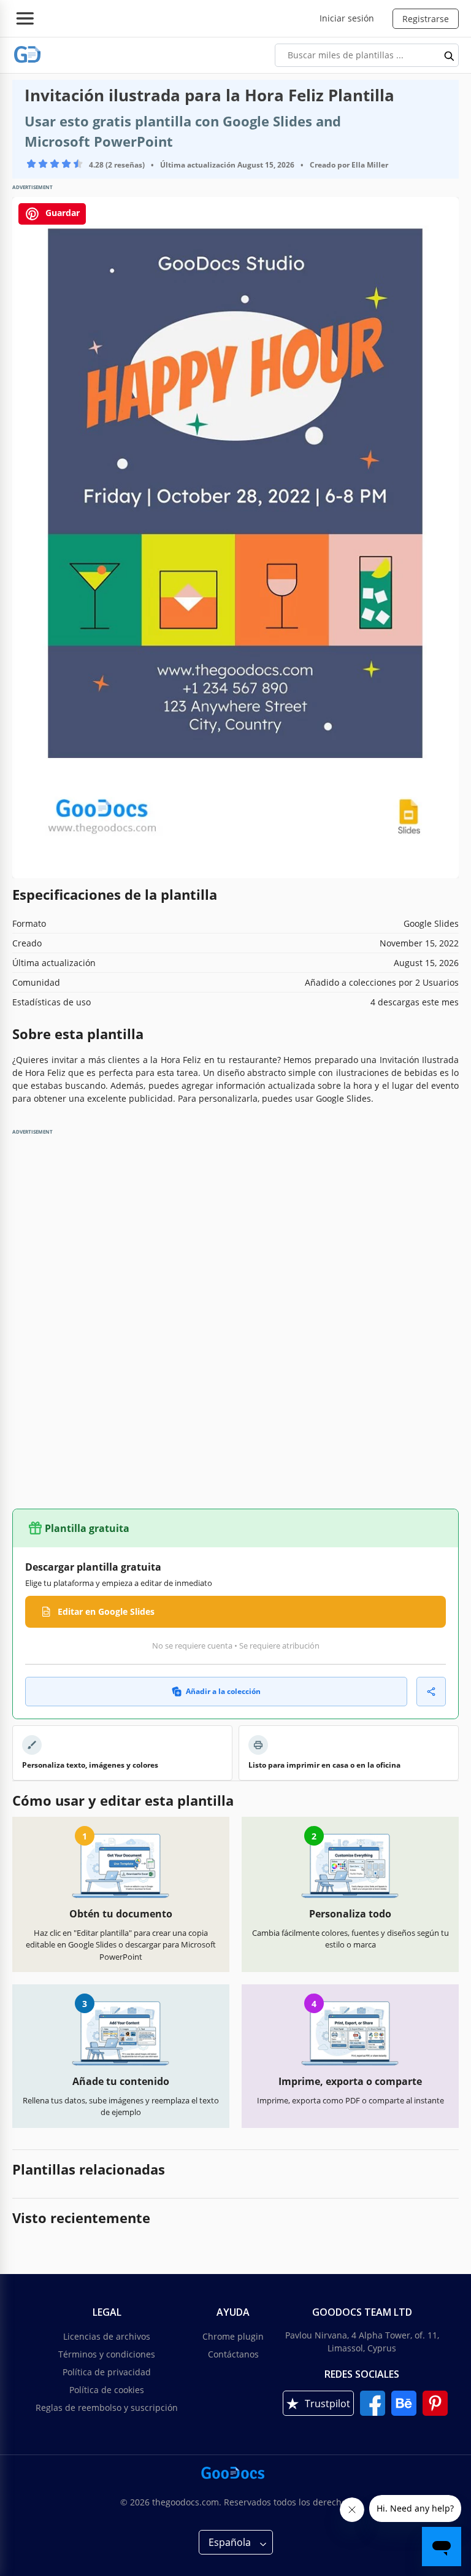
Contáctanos (233, 2354)
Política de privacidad (107, 2372)
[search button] (450, 55)
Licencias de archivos (107, 2336)
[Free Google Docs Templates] (28, 55)
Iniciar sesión (347, 18)
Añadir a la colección (223, 1691)
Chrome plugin (233, 2336)
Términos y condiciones (107, 2354)
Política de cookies (107, 2390)
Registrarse (426, 19)
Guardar (61, 213)
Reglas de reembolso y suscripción (107, 2408)
